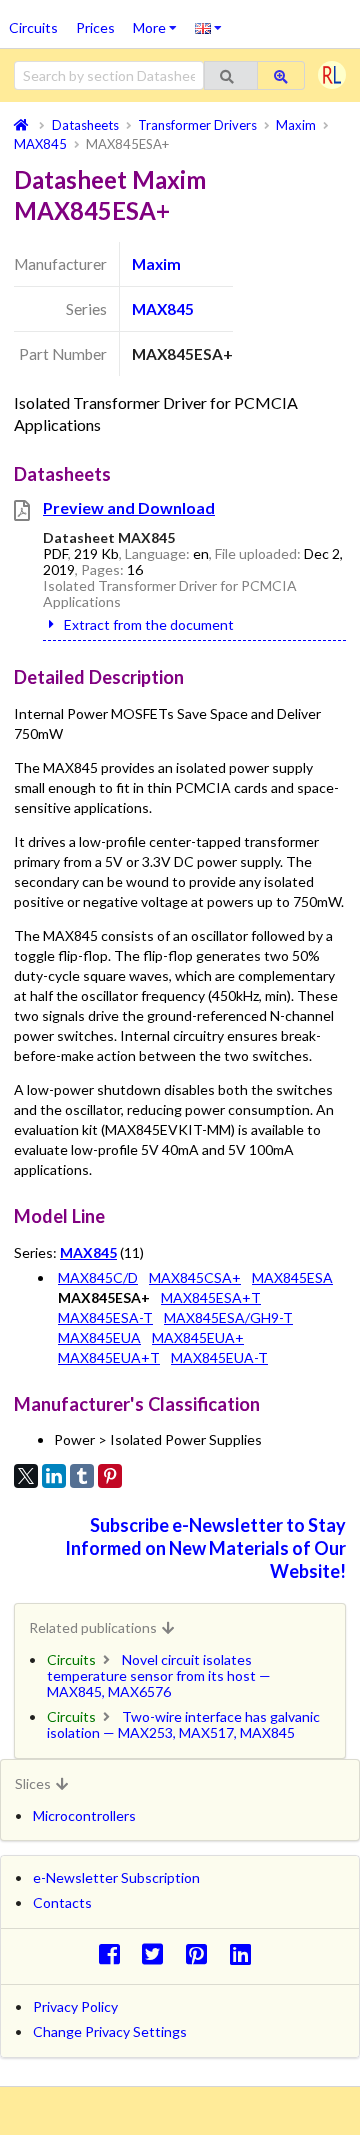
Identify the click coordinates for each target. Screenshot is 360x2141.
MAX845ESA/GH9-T (228, 1317)
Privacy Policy (75, 2006)
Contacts (62, 1902)
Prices (95, 27)
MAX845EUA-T (219, 1357)
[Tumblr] (82, 1476)
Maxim (156, 264)
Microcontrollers (84, 1815)
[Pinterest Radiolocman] (202, 1953)
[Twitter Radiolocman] (158, 1953)
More (159, 21)
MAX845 (163, 309)
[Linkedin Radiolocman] (245, 1953)
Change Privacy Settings (110, 2031)
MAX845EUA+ (198, 1337)
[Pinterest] (110, 1476)
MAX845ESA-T (105, 1317)
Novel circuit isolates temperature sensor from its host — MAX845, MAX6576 (159, 1675)
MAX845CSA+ (195, 1277)
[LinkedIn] (54, 1476)
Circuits (33, 27)
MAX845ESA (292, 1277)
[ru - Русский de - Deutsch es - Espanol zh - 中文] (208, 27)
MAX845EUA (99, 1337)
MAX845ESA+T (211, 1297)
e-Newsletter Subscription (116, 1877)
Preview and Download (129, 507)
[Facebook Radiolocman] (114, 1953)
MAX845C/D (98, 1277)
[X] (26, 1476)
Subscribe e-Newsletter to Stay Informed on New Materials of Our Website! (205, 1548)
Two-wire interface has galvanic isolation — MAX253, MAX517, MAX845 (183, 1724)
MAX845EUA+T (109, 1357)
